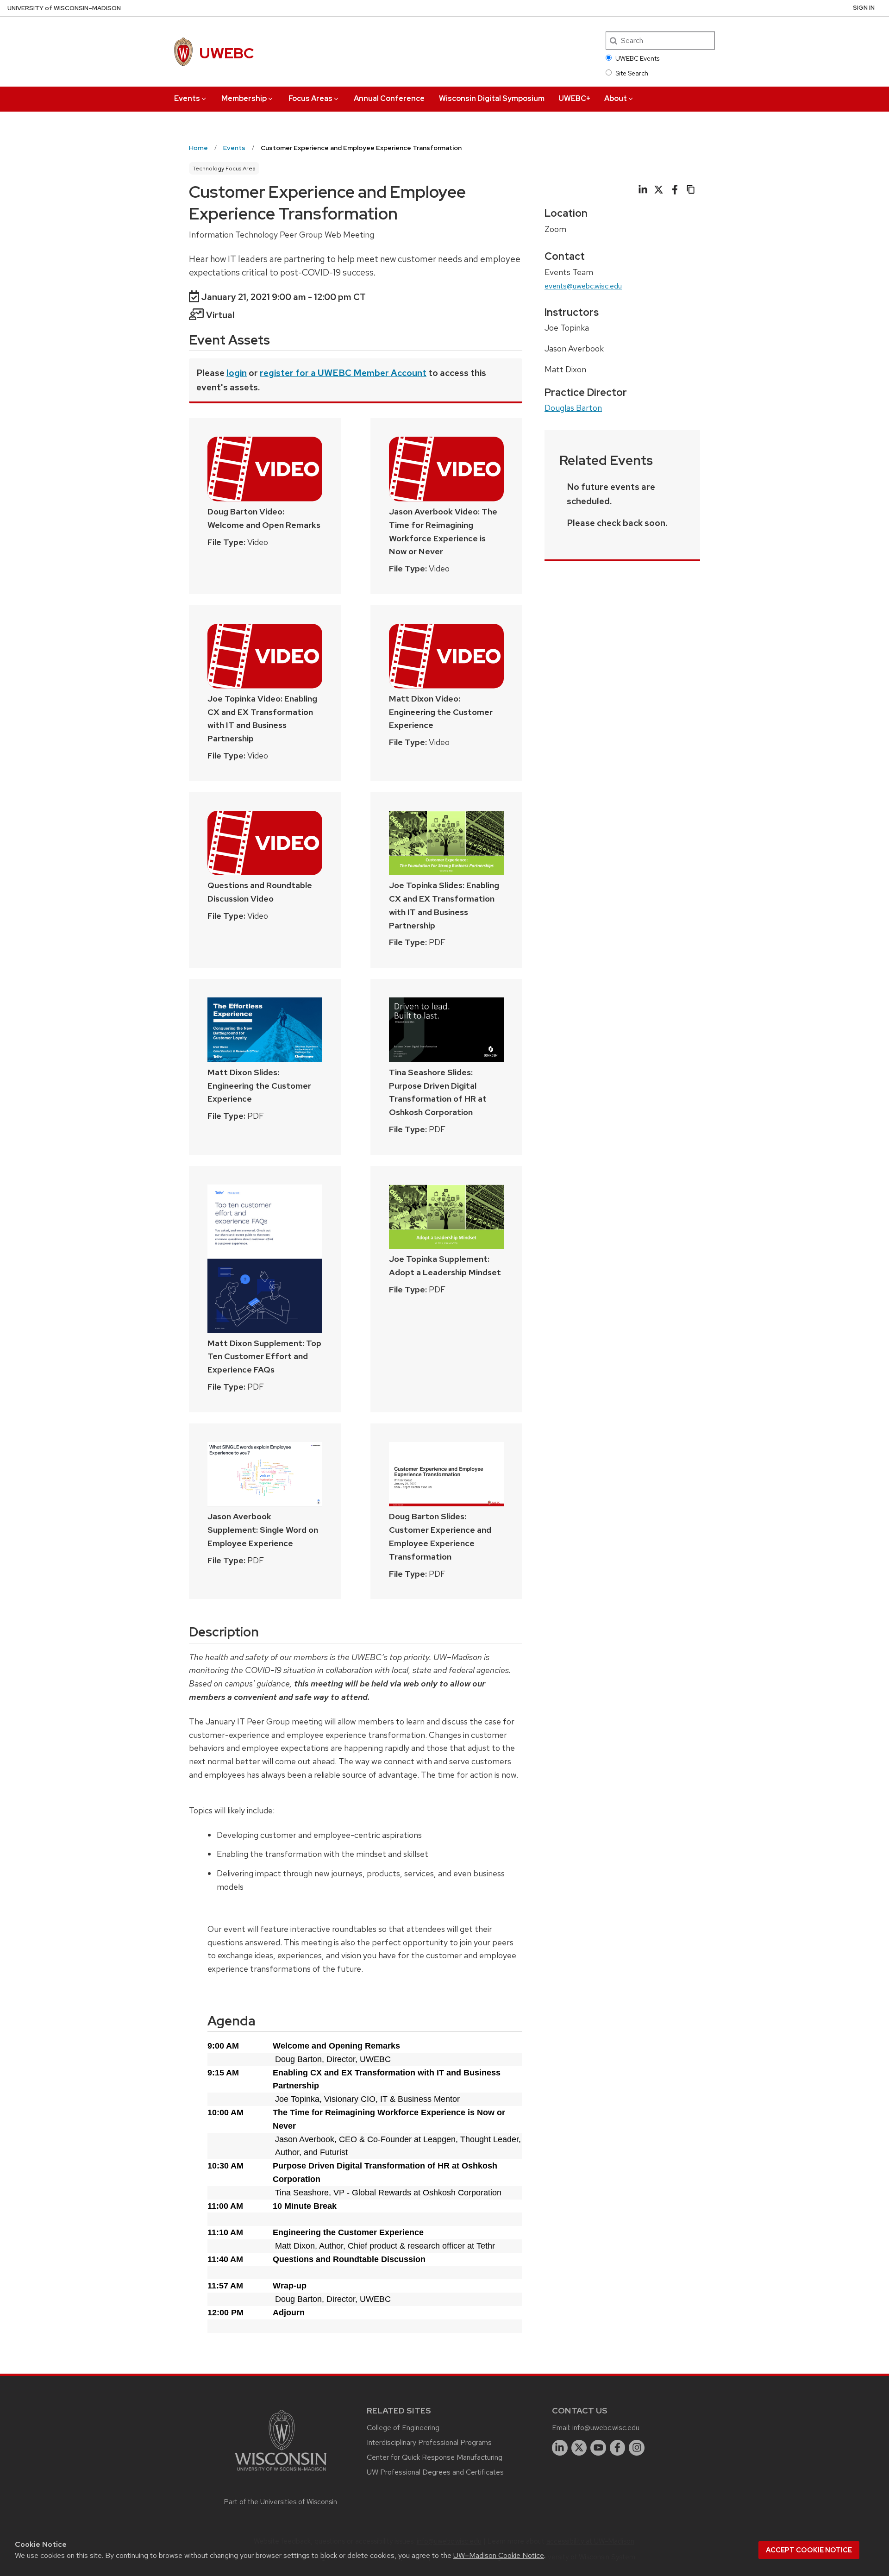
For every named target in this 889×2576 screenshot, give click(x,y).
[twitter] (579, 2448)
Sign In (864, 8)
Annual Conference (389, 98)
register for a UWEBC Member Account (343, 373)
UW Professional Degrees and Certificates (435, 2472)
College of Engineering (403, 2428)
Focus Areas (310, 98)
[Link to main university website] (281, 2473)
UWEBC (226, 53)
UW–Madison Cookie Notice (499, 2555)
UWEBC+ (574, 98)
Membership (244, 98)
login (237, 373)
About (616, 98)
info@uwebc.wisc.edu (606, 2428)
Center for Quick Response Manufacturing (435, 2457)
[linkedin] (560, 2448)
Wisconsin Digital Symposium (492, 98)
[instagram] (637, 2448)
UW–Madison (64, 8)
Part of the (281, 2502)
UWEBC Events (637, 58)
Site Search (632, 73)
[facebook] (618, 2448)
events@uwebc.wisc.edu (583, 286)
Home (198, 148)
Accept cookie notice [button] (809, 2550)
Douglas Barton (573, 408)
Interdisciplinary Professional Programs (429, 2442)
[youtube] (598, 2448)
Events (187, 98)
